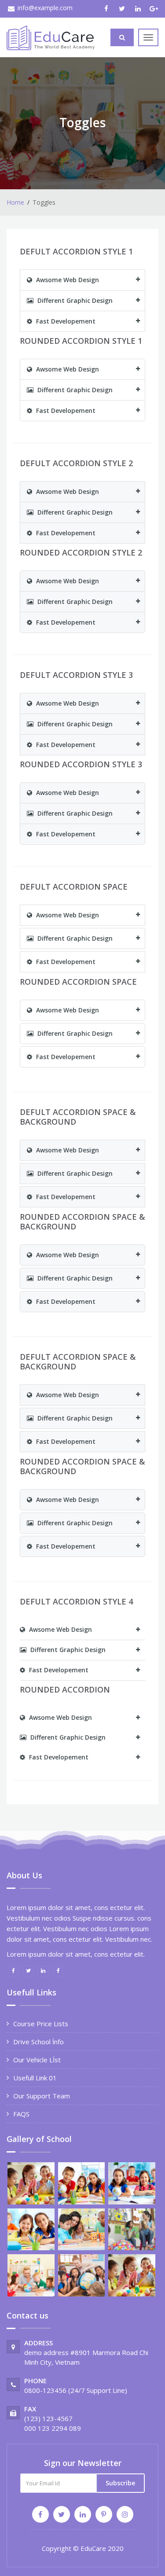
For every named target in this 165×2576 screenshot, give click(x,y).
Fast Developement (65, 321)
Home (15, 202)
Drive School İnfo (38, 2042)
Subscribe (120, 2483)
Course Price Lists (41, 2024)
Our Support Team (42, 2096)
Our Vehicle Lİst (37, 2060)
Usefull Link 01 (35, 2078)
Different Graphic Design (74, 300)
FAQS (21, 2114)
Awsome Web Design (67, 280)
